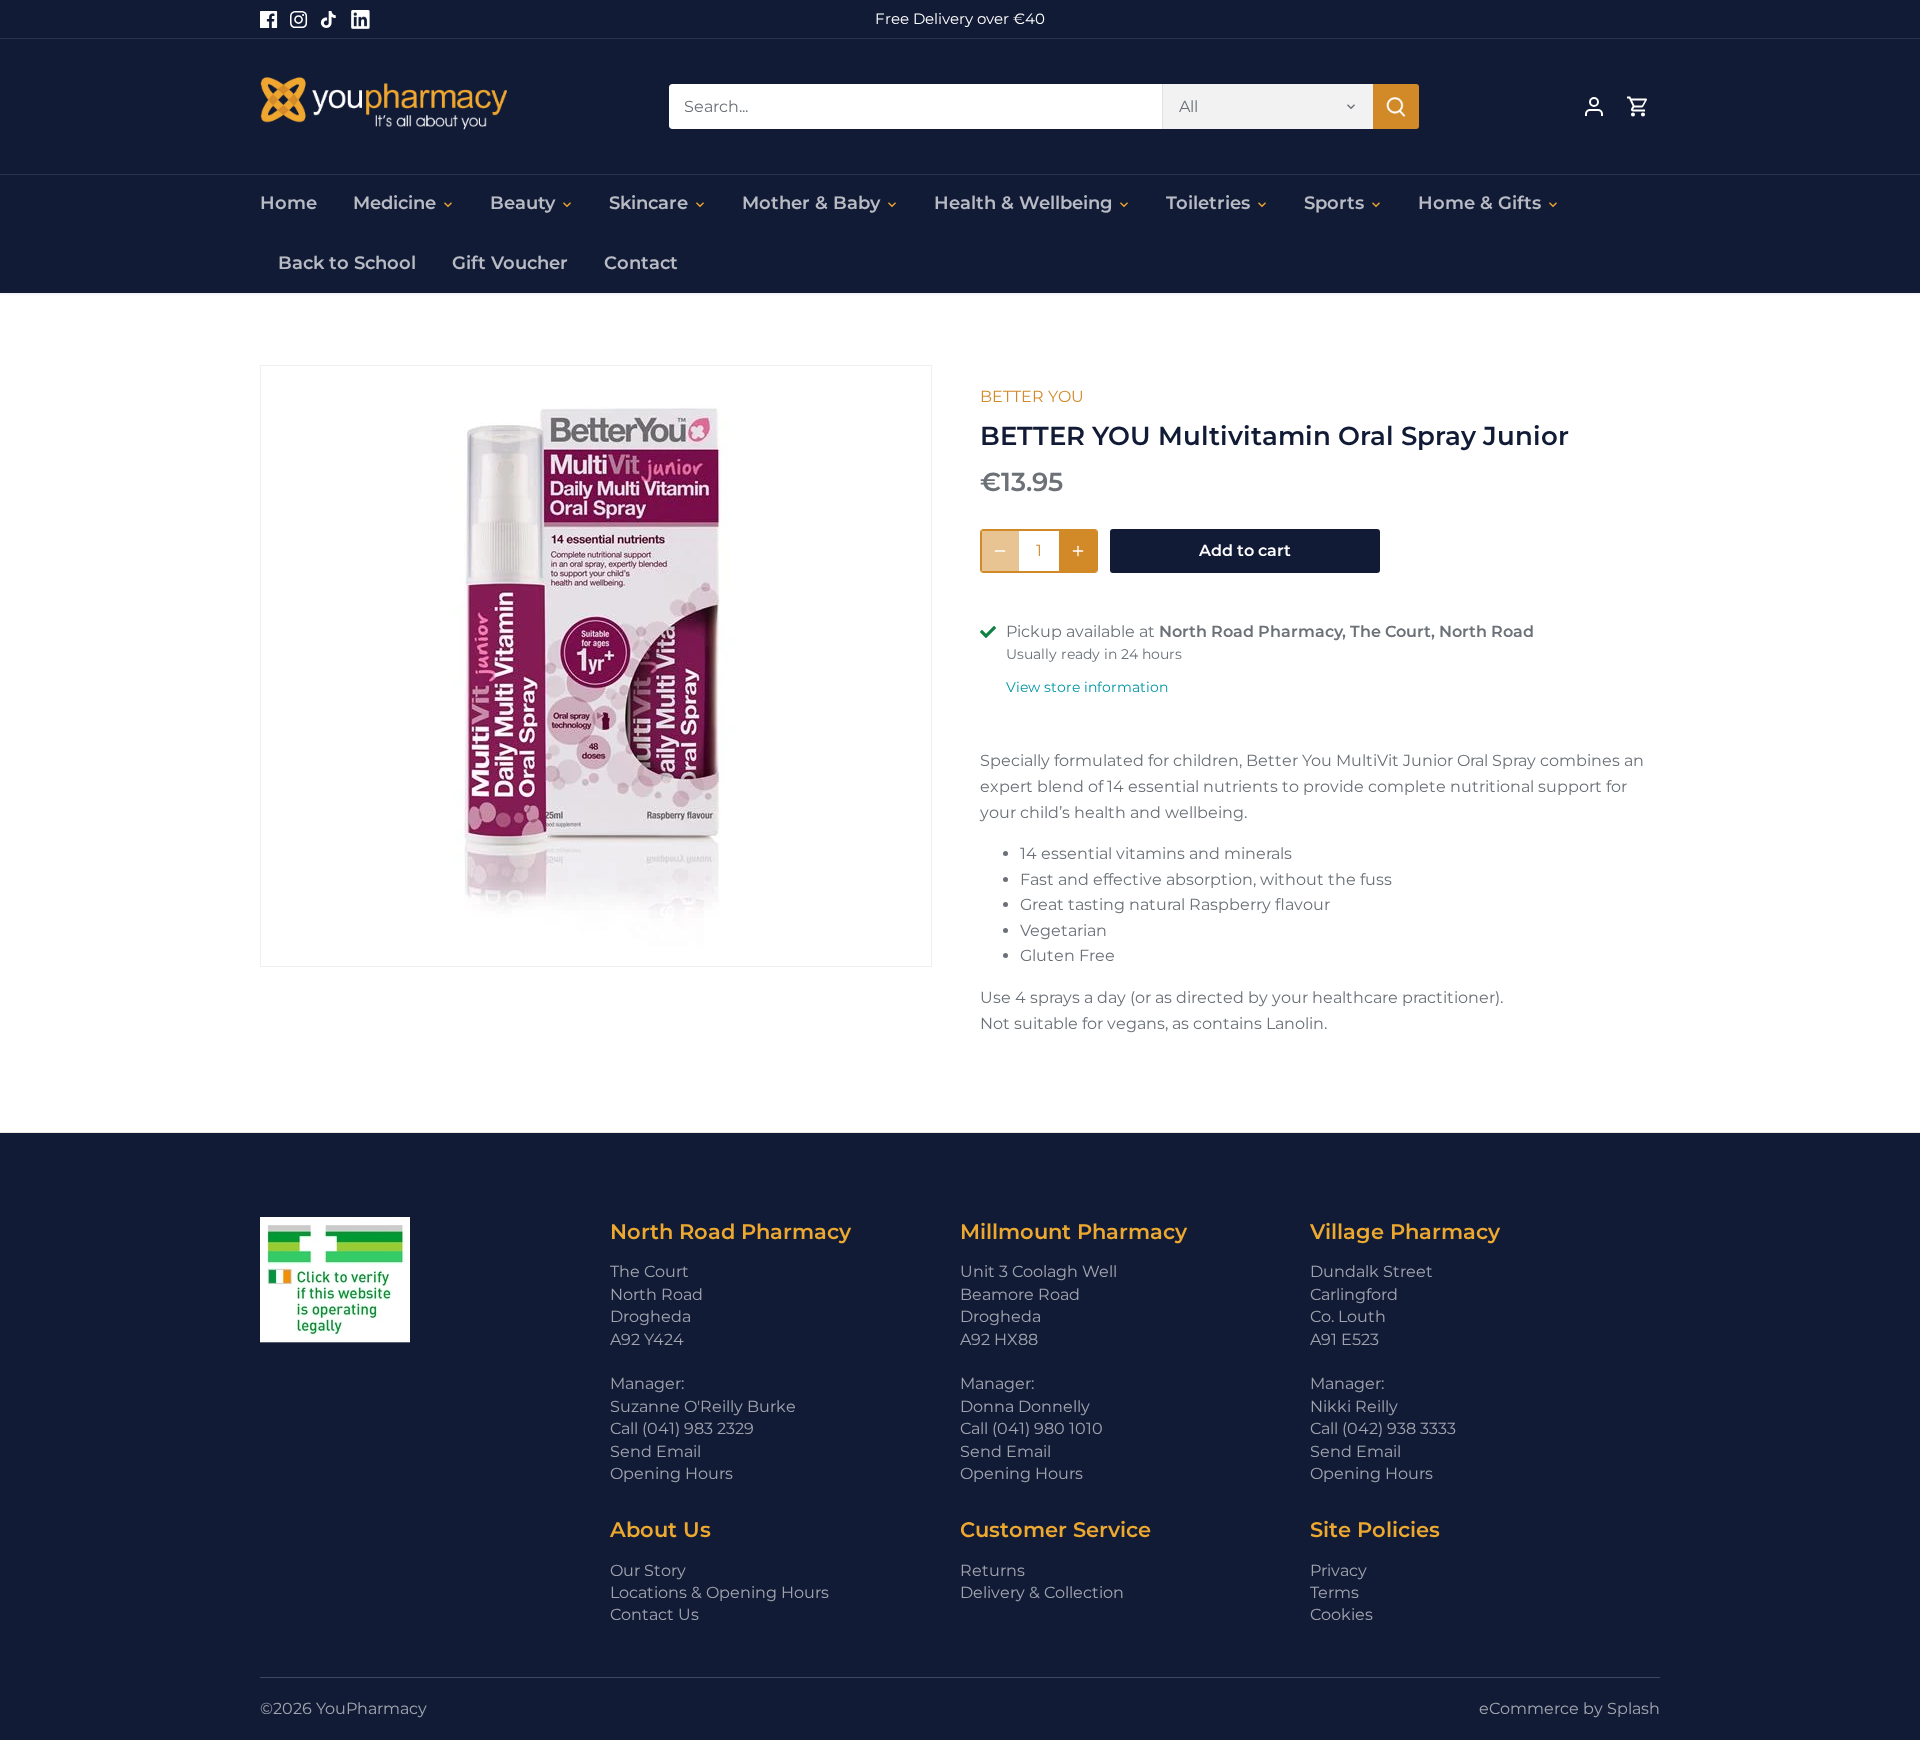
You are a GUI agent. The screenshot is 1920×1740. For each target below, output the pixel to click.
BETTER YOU (1032, 396)
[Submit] (1396, 106)
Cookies (1341, 1614)
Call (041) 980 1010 (1031, 1428)
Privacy (1338, 1570)
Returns (992, 1570)
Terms (1334, 1592)
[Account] (1594, 106)
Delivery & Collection (1042, 1592)
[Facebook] (268, 19)
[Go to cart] (1638, 106)
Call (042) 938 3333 (1383, 1428)
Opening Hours (671, 1473)
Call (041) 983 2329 (682, 1428)
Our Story (648, 1570)
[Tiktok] (328, 19)
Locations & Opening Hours (719, 1592)
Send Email (655, 1451)
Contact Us (654, 1614)
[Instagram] (298, 19)
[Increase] (1078, 551)
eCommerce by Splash (1569, 1708)
